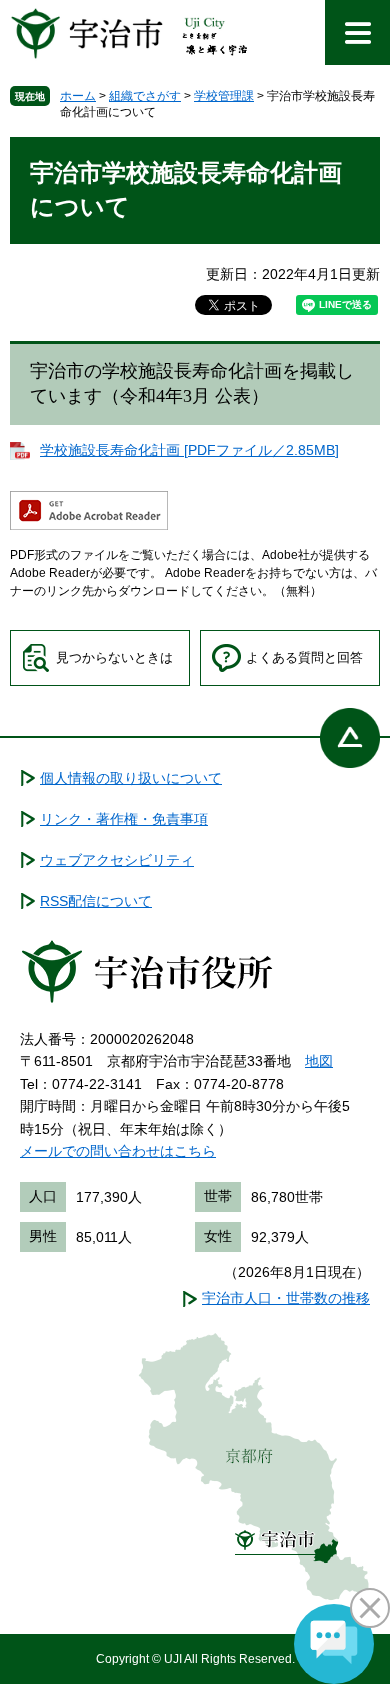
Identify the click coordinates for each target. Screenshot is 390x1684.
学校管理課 (224, 96)
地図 (319, 1061)
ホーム (78, 96)
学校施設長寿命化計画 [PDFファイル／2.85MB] (189, 450)
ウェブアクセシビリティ (117, 860)
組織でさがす (145, 96)
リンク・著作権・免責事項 (124, 819)
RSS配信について (96, 901)
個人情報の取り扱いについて (131, 778)
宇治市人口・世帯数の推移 (286, 1298)
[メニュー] (357, 32)
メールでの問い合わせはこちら (118, 1151)
